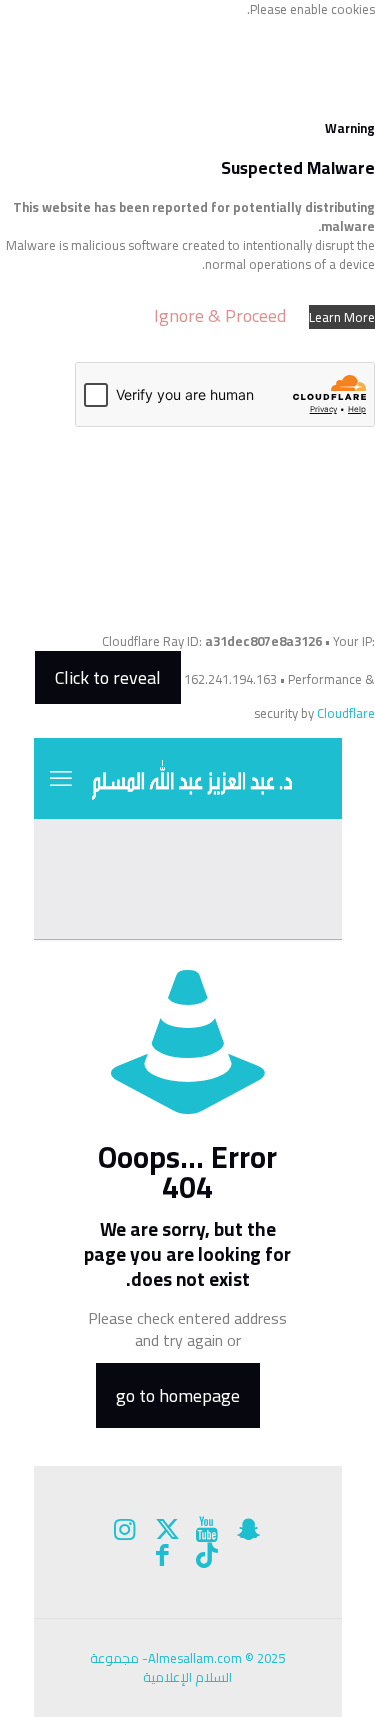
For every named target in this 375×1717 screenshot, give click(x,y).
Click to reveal (108, 677)
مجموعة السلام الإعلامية (161, 1667)
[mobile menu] (61, 778)
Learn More (342, 317)
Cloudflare (346, 713)
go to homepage (178, 1395)
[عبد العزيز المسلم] (188, 778)
